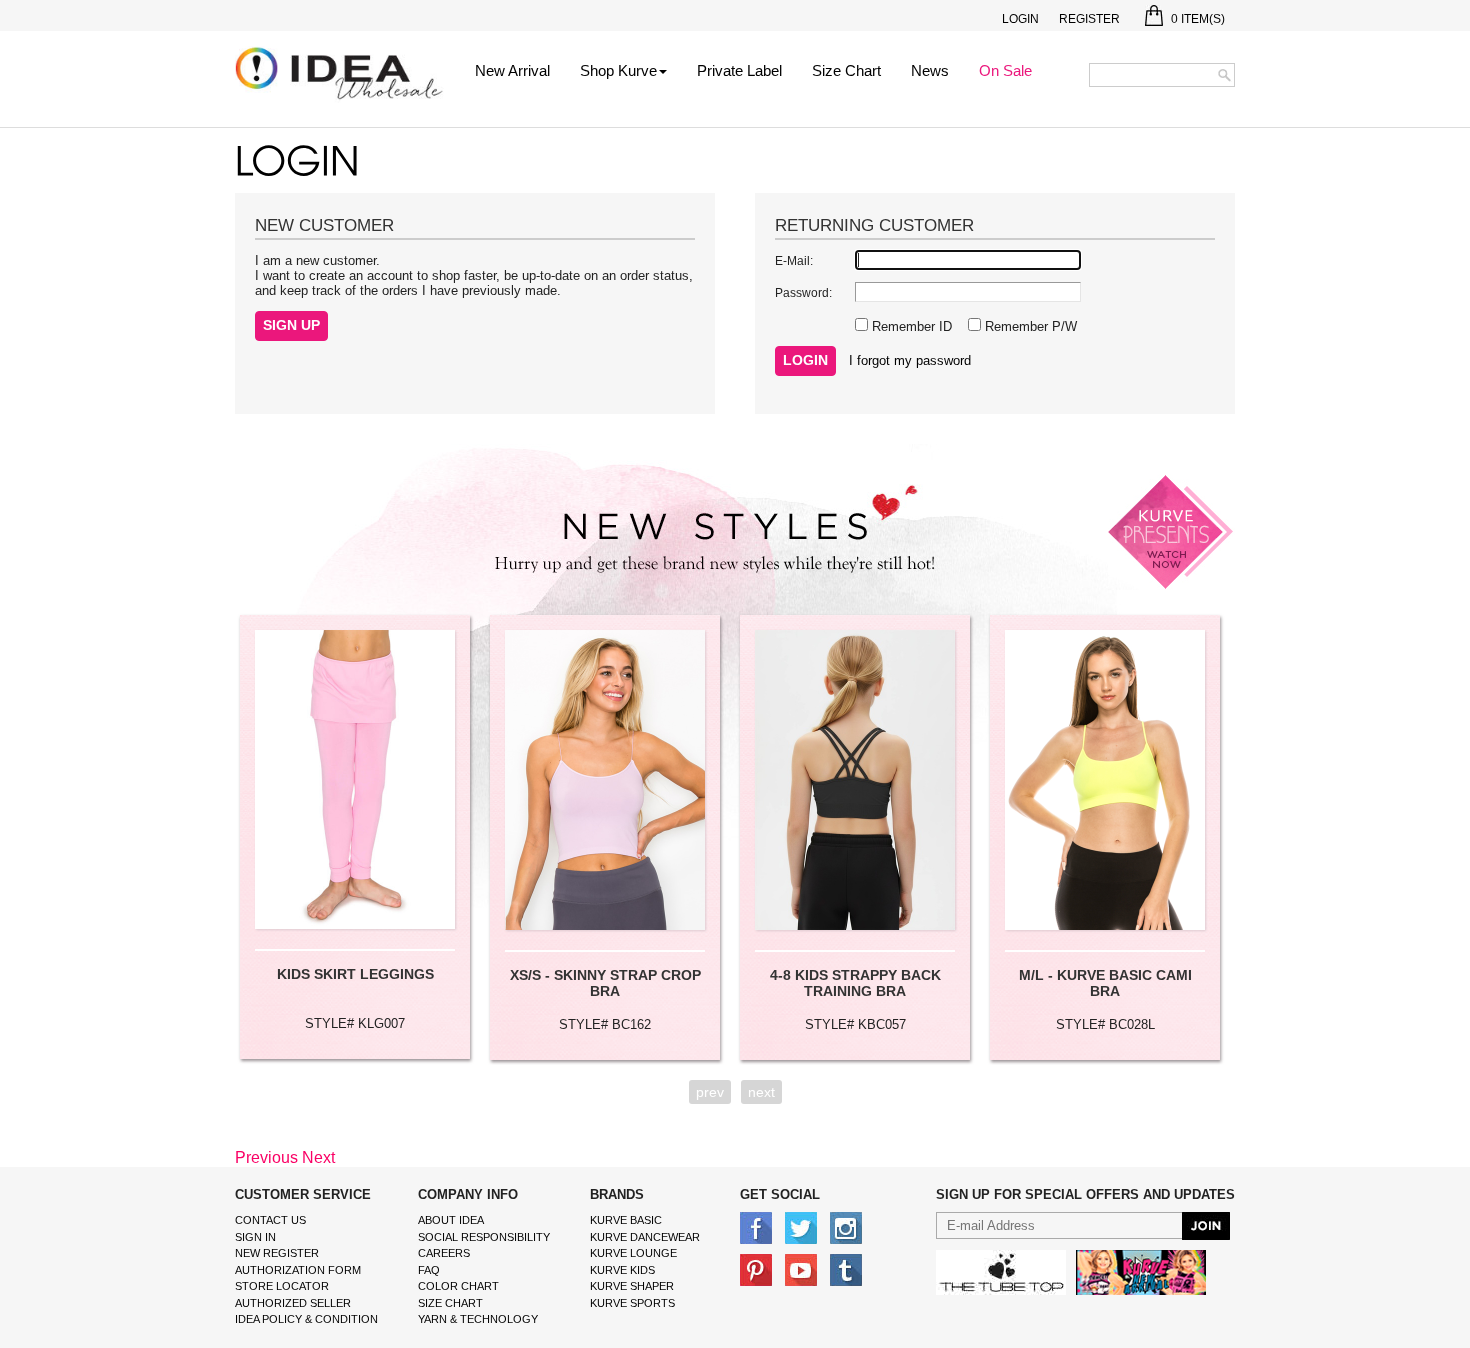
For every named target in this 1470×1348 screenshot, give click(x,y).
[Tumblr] (846, 1269)
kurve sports (632, 1303)
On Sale (1005, 70)
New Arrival (512, 70)
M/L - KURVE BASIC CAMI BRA (1105, 983)
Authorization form (298, 1270)
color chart (458, 1286)
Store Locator (282, 1286)
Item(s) (1198, 19)
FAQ (429, 1270)
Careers (444, 1253)
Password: (803, 293)
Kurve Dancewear (645, 1237)
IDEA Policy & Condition (306, 1319)
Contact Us (270, 1220)
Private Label (739, 70)
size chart (450, 1303)
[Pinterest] (756, 1269)
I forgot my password (910, 360)
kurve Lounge (633, 1253)
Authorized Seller (293, 1303)
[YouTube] (801, 1269)
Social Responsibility (484, 1237)
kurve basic (626, 1220)
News (930, 70)
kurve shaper (632, 1286)
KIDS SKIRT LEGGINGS (355, 974)
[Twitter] (801, 1227)
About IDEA (451, 1220)
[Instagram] (846, 1227)
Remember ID (910, 326)
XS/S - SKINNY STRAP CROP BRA (605, 983)
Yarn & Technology (478, 1319)
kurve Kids (622, 1270)
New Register (277, 1253)
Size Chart (846, 70)
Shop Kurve (618, 70)
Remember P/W (1029, 326)
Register (1089, 19)
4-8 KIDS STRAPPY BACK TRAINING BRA (855, 983)
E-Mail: (794, 261)
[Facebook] (756, 1227)
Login (1020, 19)
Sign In (255, 1237)
